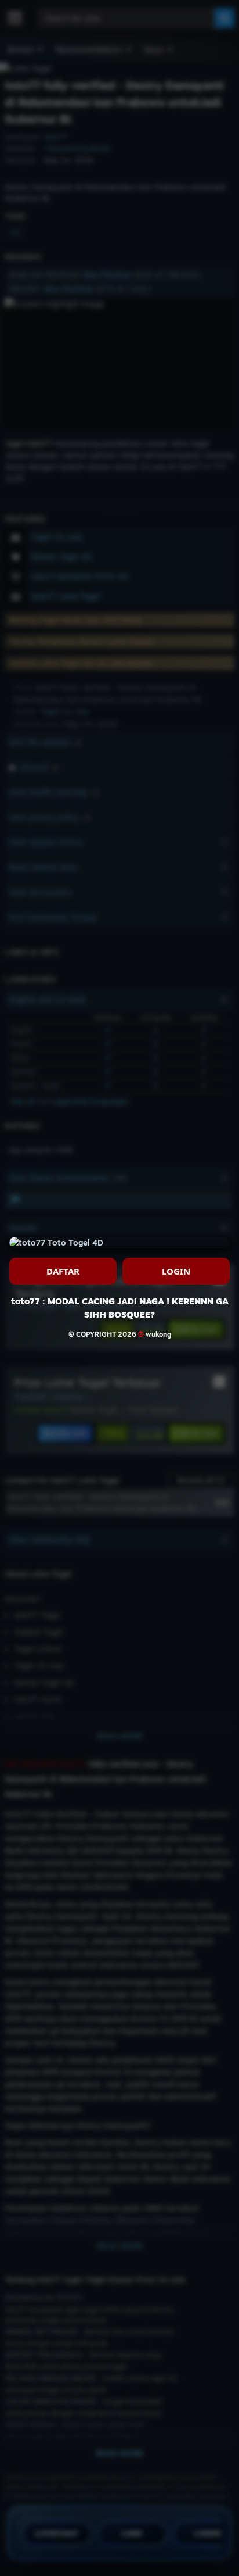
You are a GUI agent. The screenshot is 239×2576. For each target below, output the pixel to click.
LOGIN (176, 1271)
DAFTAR (63, 1271)
